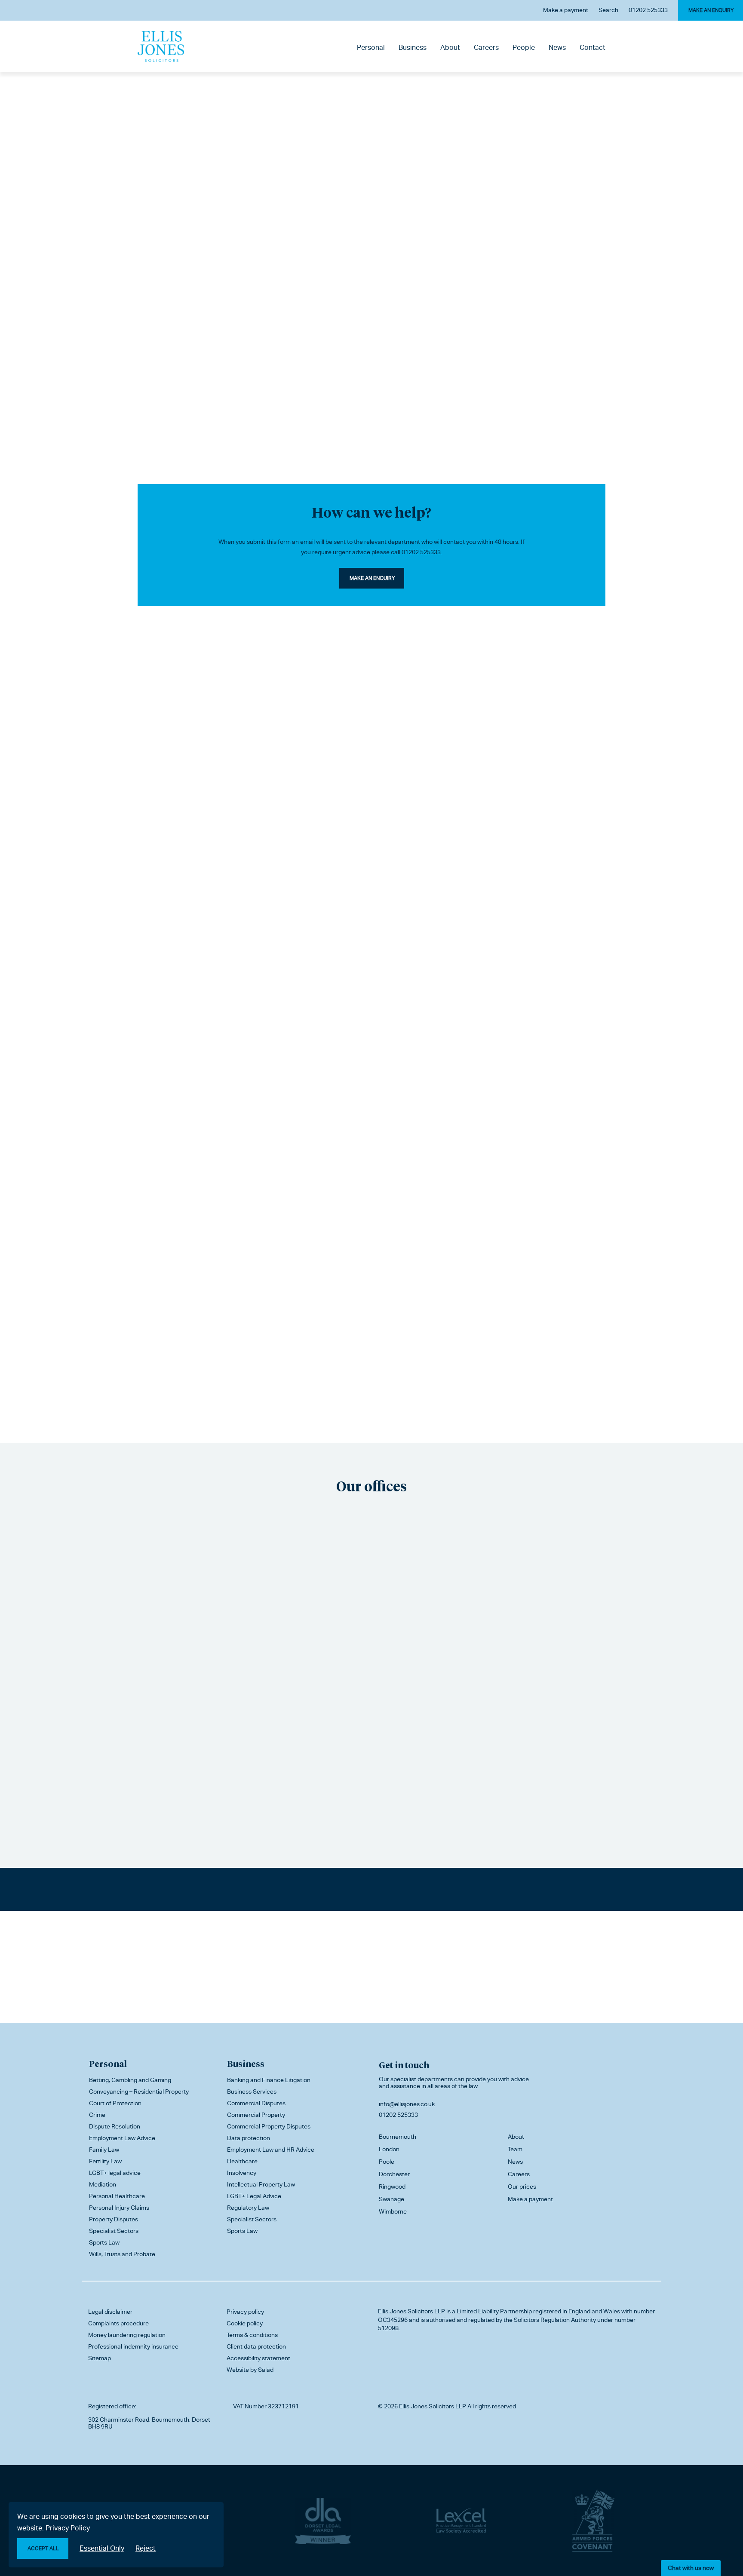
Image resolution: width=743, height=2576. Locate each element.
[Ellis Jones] (161, 46)
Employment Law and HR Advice (271, 2150)
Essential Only (102, 2548)
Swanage (391, 2199)
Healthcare (242, 2161)
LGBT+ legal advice (115, 2173)
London (389, 2149)
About (450, 48)
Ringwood (392, 2187)
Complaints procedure (118, 2323)
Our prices (522, 2187)
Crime (97, 2115)
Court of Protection (115, 2103)
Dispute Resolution (115, 2126)
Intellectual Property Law (261, 2184)
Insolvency (242, 2173)
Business (413, 48)
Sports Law (104, 2242)
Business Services (252, 2091)
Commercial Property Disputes (269, 2126)
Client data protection (256, 2346)
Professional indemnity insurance (133, 2346)
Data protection (249, 2138)
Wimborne (393, 2211)
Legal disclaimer (110, 2312)
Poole (387, 2162)
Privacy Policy (68, 2528)
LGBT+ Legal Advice (254, 2196)
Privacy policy (245, 2312)
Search (608, 10)
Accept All (43, 2548)
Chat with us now (691, 2568)
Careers (486, 48)
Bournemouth (398, 2137)
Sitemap (100, 2358)
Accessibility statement (258, 2358)
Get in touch (404, 2065)
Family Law (104, 2150)
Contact (593, 48)
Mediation (103, 2184)
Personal (371, 48)
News (557, 48)
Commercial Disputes (256, 2103)
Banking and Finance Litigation (269, 2080)
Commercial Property (256, 2115)
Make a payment (566, 10)
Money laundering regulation (127, 2335)
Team (515, 2149)
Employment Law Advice (122, 2138)
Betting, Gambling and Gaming (130, 2080)
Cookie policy (245, 2323)
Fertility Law (105, 2161)
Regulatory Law (248, 2208)
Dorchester (394, 2174)
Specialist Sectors (114, 2231)
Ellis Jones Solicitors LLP (411, 2311)
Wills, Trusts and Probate (122, 2254)
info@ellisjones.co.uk (407, 2104)
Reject (146, 2548)
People (524, 48)
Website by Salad (250, 2370)
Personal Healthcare (117, 2196)
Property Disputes (114, 2219)
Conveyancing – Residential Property (139, 2091)
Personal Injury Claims (119, 2208)
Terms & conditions (252, 2335)
